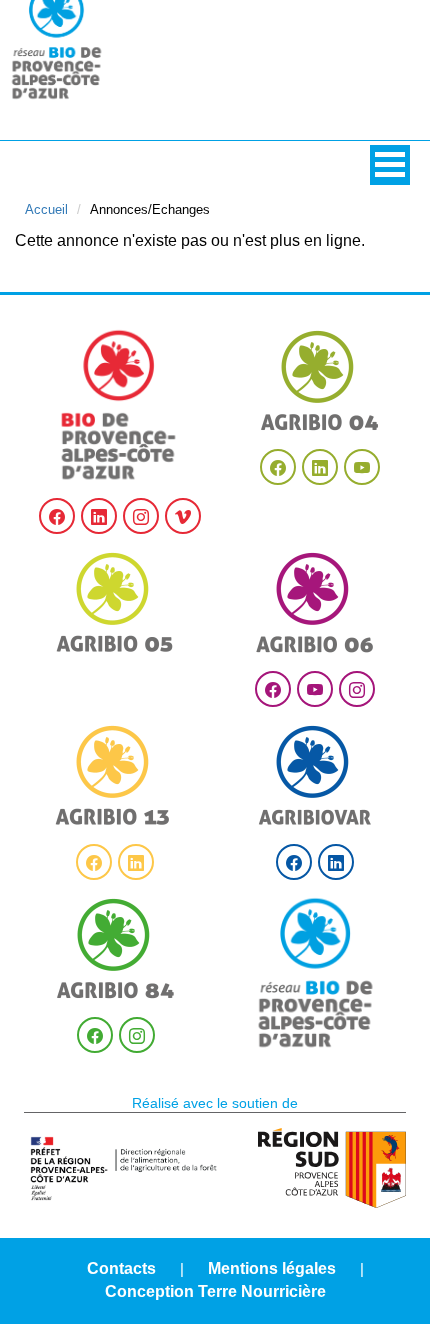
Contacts (121, 1268)
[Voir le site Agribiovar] (315, 775)
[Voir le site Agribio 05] (115, 602)
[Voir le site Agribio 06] (315, 602)
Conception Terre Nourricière (215, 1291)
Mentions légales (272, 1268)
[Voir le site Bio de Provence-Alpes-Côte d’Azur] (119, 405)
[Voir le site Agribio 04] (320, 380)
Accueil (46, 209)
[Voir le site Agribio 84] (116, 948)
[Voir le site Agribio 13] (115, 775)
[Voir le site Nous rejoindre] (316, 973)
